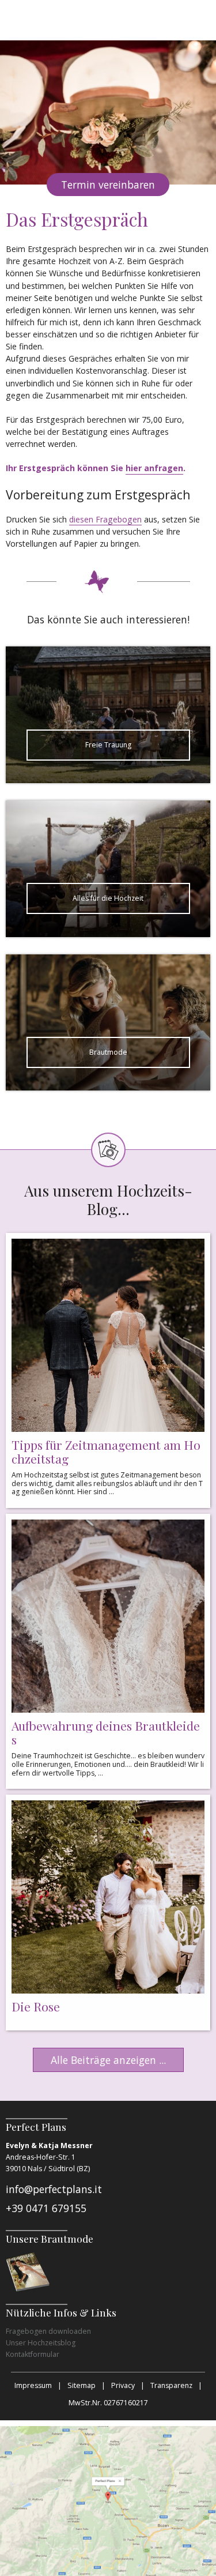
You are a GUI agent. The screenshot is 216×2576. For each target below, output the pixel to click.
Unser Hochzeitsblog (41, 2343)
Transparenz (171, 2385)
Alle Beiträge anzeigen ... (108, 2060)
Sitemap (82, 2385)
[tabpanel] (108, 112)
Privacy (123, 2385)
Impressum (33, 2385)
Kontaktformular (33, 2354)
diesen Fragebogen (105, 519)
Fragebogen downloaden (48, 2331)
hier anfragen (154, 468)
